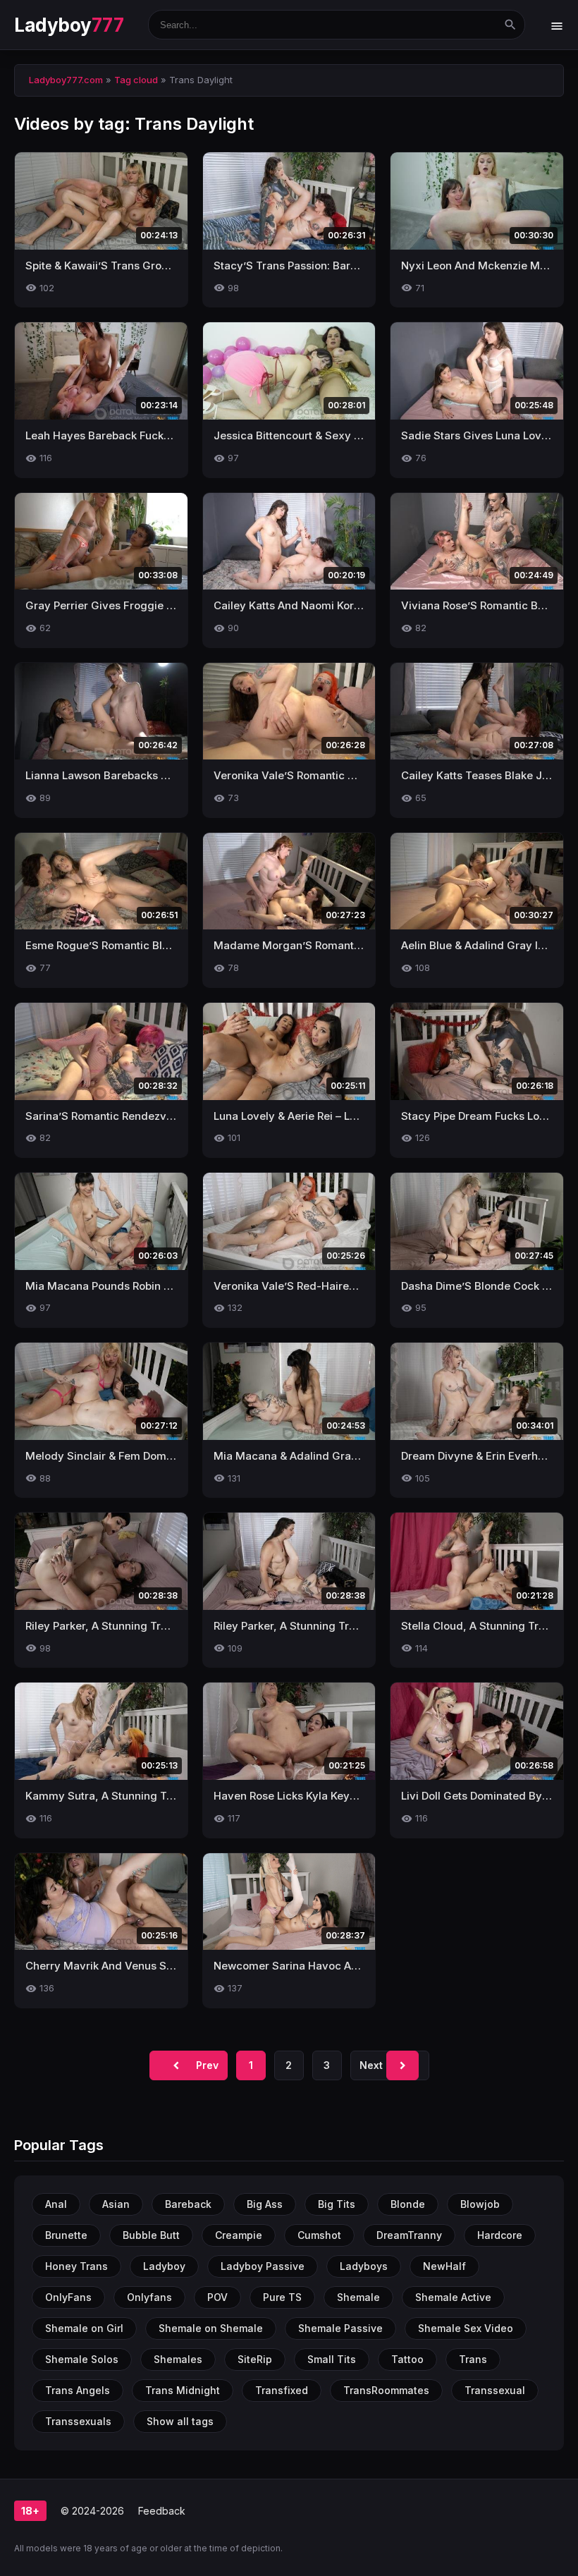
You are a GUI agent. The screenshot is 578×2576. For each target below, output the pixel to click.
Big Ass (265, 2204)
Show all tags (180, 2421)
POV (217, 2297)
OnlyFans (68, 2297)
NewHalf (444, 2266)
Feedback (162, 2511)
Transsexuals (78, 2421)
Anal (56, 2204)
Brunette (66, 2235)
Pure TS (282, 2297)
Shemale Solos (82, 2359)
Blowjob (480, 2204)
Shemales (178, 2359)
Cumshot (319, 2235)
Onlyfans (149, 2297)
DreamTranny (409, 2235)
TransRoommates (386, 2390)
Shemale (358, 2297)
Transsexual (495, 2390)
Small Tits (332, 2359)
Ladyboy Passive (263, 2266)
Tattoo (407, 2359)
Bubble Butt (151, 2235)
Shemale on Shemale (211, 2328)
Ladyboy (69, 25)
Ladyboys (364, 2266)
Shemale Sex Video (466, 2328)
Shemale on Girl (84, 2328)
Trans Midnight (183, 2390)
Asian (116, 2204)
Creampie (239, 2235)
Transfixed (282, 2390)
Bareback (188, 2204)
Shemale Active (453, 2297)
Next (385, 2065)
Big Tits (337, 2204)
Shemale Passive (340, 2328)
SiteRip (255, 2359)
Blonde (408, 2204)
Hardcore (500, 2235)
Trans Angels (78, 2390)
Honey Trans (76, 2266)
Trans (473, 2359)
